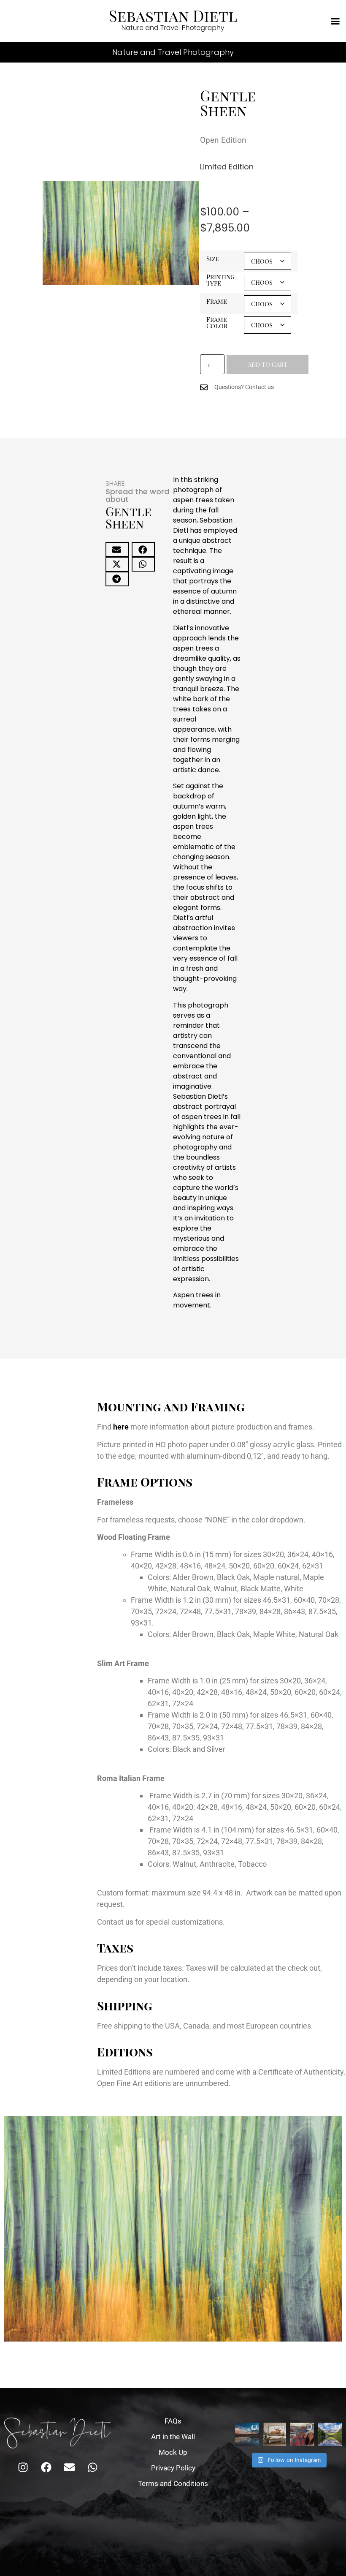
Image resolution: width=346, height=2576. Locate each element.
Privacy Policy (173, 2468)
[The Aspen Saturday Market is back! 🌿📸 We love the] (302, 2434)
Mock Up (173, 2452)
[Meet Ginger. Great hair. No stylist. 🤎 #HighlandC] (275, 2434)
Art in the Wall (173, 2437)
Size (213, 259)
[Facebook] (46, 2467)
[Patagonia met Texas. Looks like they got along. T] (247, 2434)
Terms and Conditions (173, 2483)
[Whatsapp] (92, 2467)
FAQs (173, 2421)
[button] (117, 549)
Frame (217, 301)
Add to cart (268, 364)
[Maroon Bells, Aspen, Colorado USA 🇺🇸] (330, 2434)
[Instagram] (23, 2467)
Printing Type (220, 280)
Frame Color (217, 323)
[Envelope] (69, 2467)
